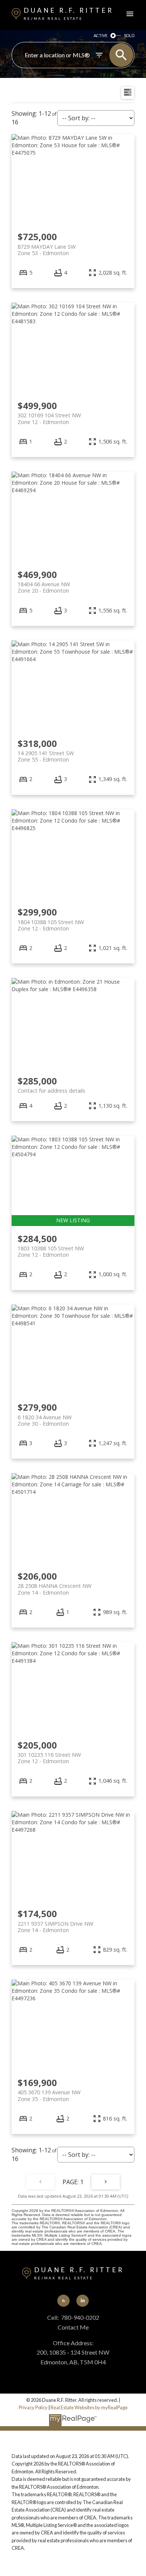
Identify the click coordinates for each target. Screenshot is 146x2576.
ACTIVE (101, 35)
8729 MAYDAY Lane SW (47, 250)
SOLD (129, 35)
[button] (63, 2301)
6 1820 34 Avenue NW (45, 1420)
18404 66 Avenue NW (44, 587)
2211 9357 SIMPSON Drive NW (55, 1927)
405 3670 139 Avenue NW (49, 2095)
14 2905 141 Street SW (46, 756)
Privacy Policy (33, 2407)
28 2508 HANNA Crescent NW (54, 1589)
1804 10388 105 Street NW (51, 925)
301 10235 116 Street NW (49, 1758)
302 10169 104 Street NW (49, 418)
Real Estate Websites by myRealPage (89, 2407)
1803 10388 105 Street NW (51, 1251)
